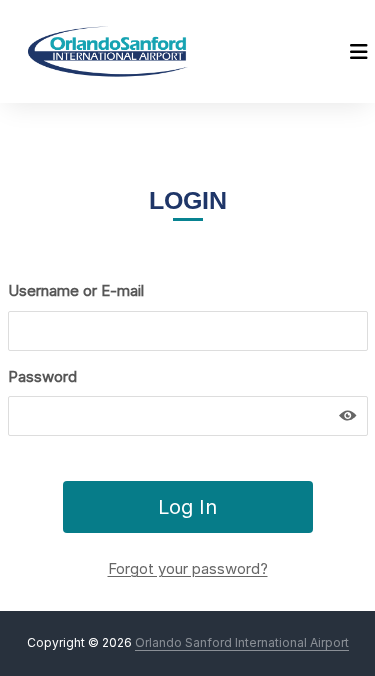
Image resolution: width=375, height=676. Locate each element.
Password (42, 376)
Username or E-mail (76, 290)
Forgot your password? (188, 568)
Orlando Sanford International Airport (242, 642)
